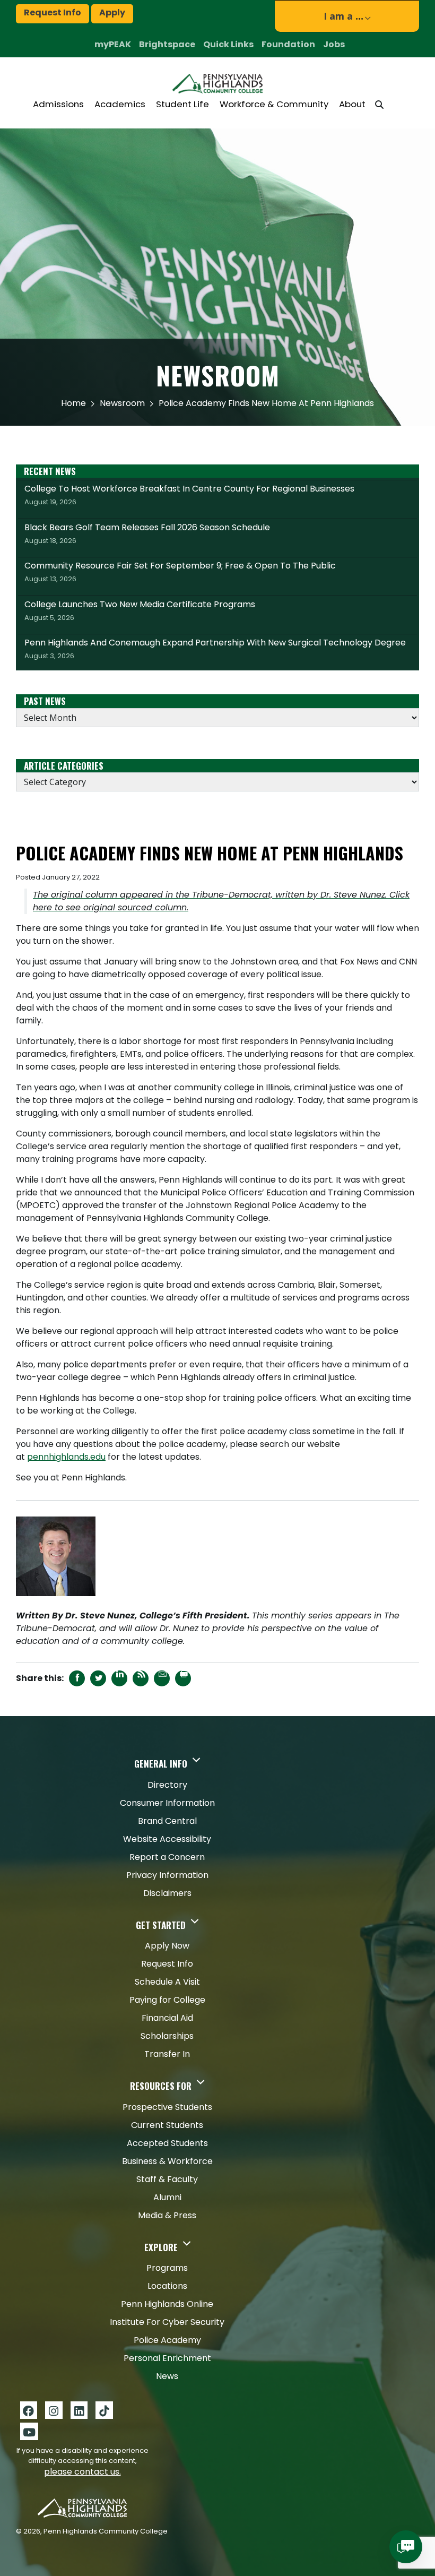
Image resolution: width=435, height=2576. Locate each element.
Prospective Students (167, 2107)
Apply (112, 12)
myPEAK (113, 44)
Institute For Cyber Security (167, 2322)
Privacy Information (167, 1875)
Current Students (167, 2125)
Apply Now (167, 1946)
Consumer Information (167, 1803)
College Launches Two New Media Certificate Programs (140, 610)
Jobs (334, 44)
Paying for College (167, 2000)
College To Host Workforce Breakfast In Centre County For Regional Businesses (189, 495)
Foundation (288, 44)
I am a (343, 16)
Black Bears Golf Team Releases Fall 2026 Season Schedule (147, 533)
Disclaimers (167, 1893)
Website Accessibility (167, 1839)
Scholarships (167, 2036)
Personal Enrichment (167, 2358)
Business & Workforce (167, 2161)
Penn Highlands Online (167, 2304)
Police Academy (167, 2340)
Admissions (58, 104)
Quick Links (228, 44)
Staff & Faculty (167, 2179)
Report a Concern (167, 1857)
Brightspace (167, 44)
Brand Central (167, 1821)
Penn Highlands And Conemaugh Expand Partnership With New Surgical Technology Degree (215, 649)
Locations (167, 2286)
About (352, 104)
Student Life (182, 104)
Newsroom (122, 403)
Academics (120, 104)
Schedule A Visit (167, 1982)
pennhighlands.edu (66, 1457)
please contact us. (82, 2472)
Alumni (167, 2197)
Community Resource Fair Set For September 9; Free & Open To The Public (180, 572)
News (167, 2376)
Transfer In (167, 2054)
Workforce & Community (274, 104)
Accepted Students (167, 2143)
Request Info (53, 12)
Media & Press (167, 2215)
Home (73, 403)
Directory (167, 1785)
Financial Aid (167, 2018)
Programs (167, 2268)
